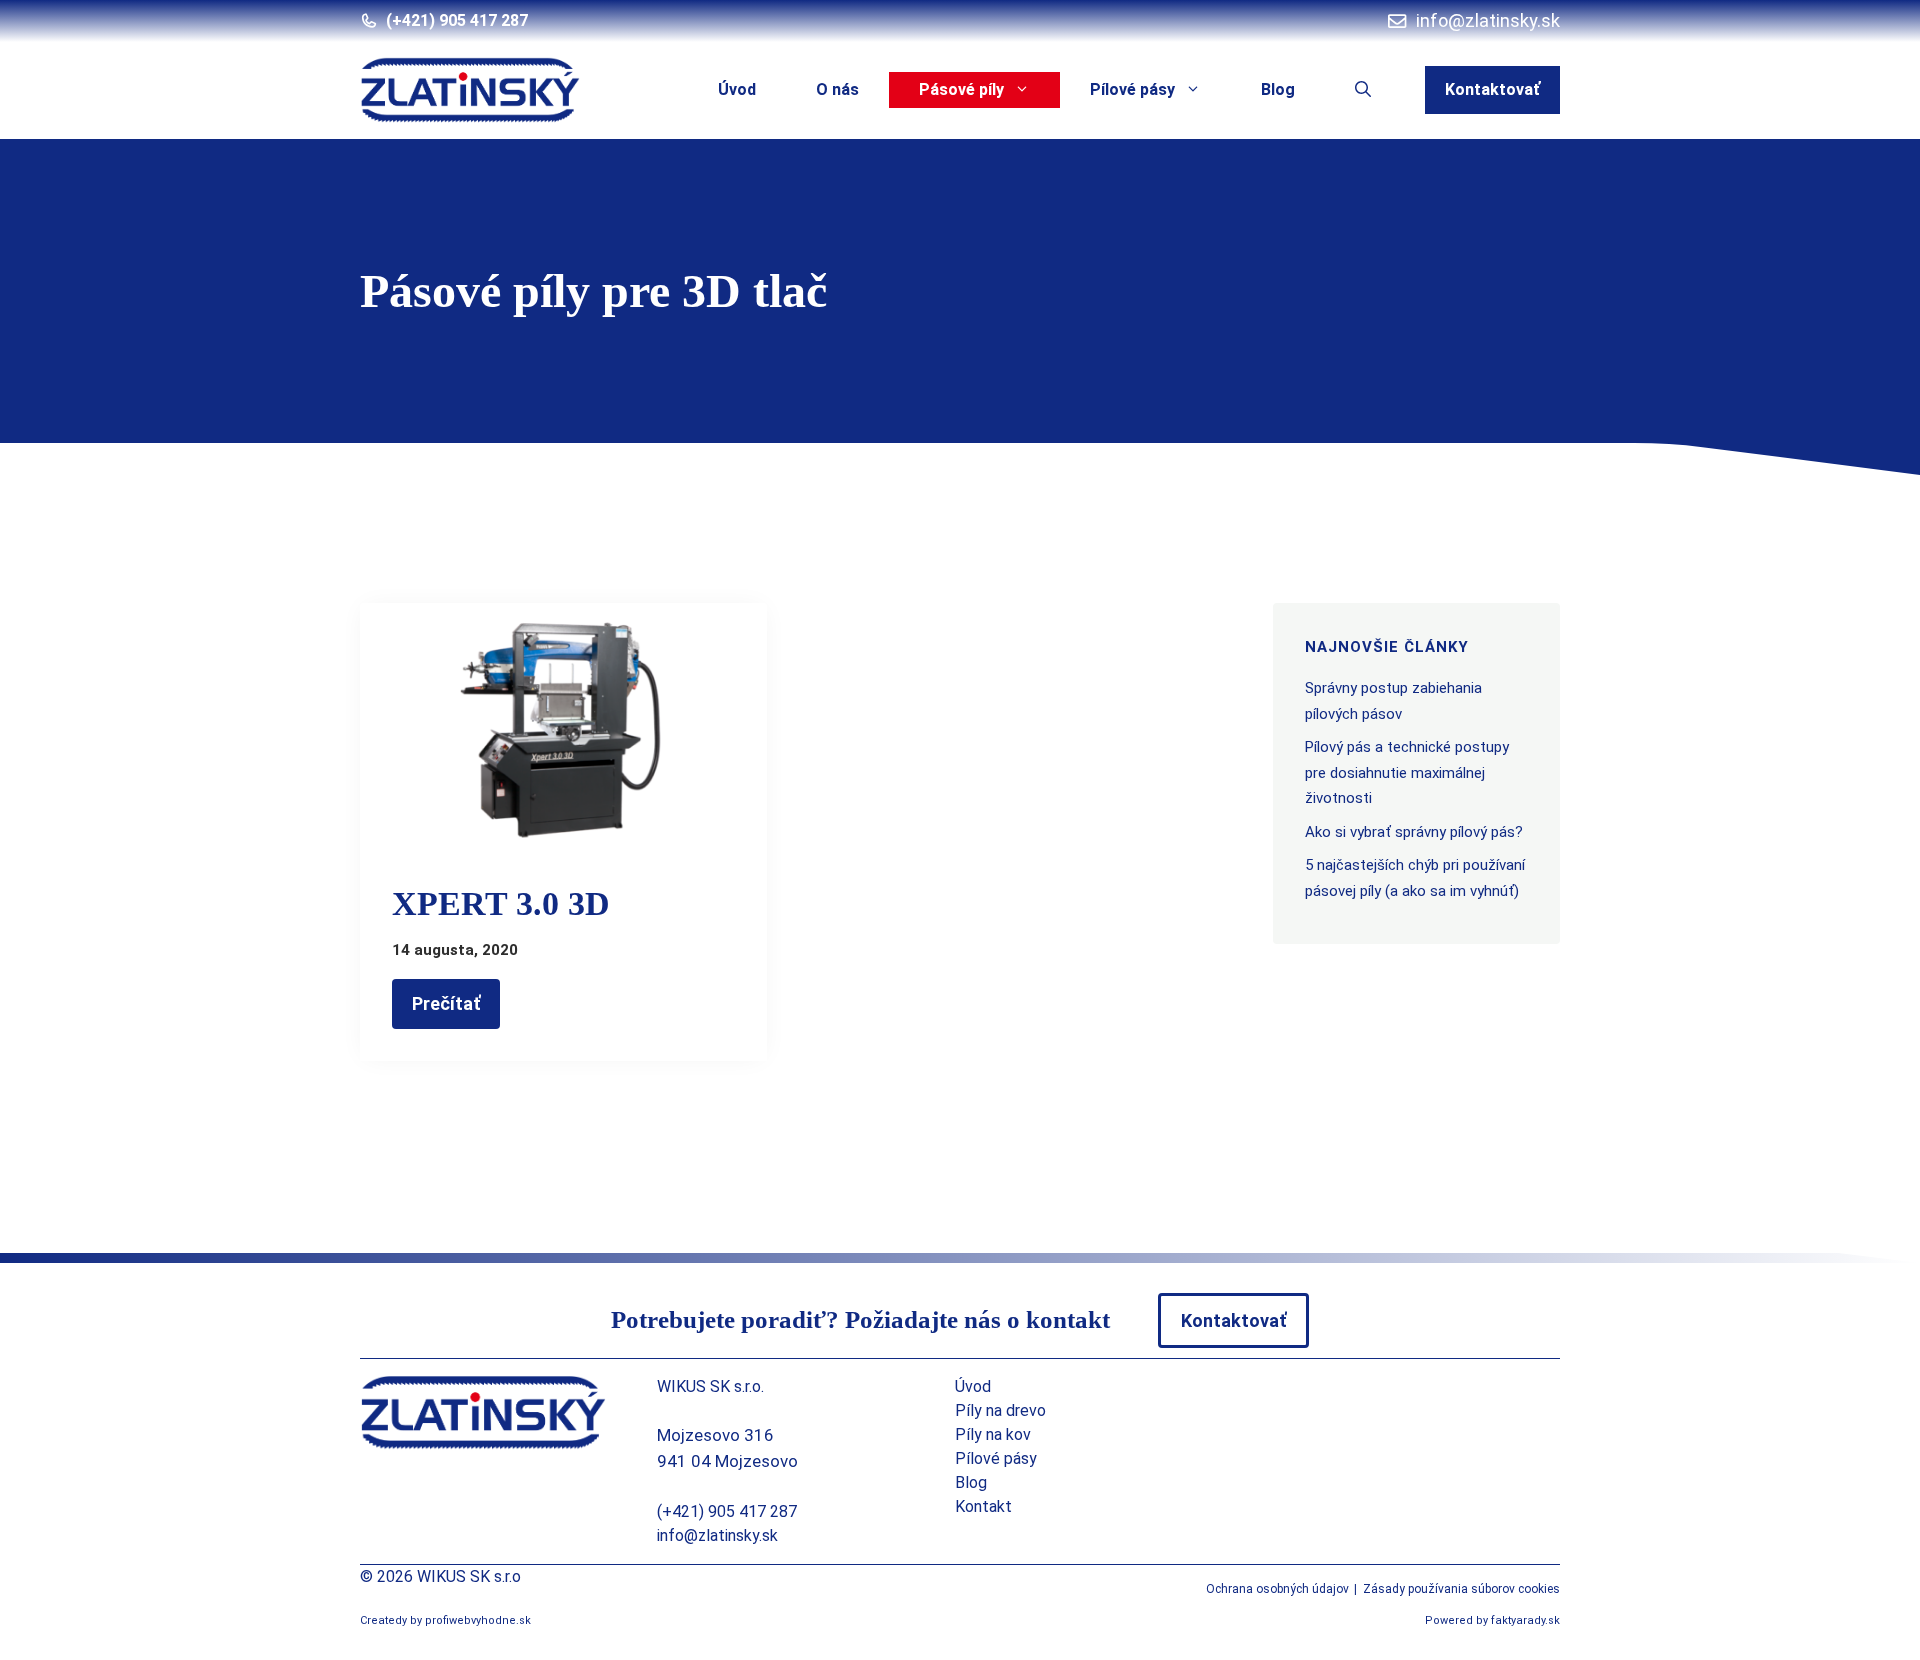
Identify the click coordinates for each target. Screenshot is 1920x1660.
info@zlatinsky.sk (717, 1535)
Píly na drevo (1000, 1410)
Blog (1278, 89)
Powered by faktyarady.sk (1492, 1620)
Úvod (737, 89)
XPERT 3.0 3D (501, 903)
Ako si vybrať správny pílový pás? (1414, 832)
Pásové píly (961, 89)
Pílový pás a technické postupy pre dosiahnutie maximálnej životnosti (1407, 772)
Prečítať (446, 1003)
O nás (837, 89)
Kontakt (983, 1506)
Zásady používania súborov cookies (1461, 1589)
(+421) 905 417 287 (457, 20)
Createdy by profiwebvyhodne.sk (445, 1620)
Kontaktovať (1492, 89)
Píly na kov (993, 1434)
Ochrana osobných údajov (1277, 1589)
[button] (1363, 90)
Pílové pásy (1132, 89)
